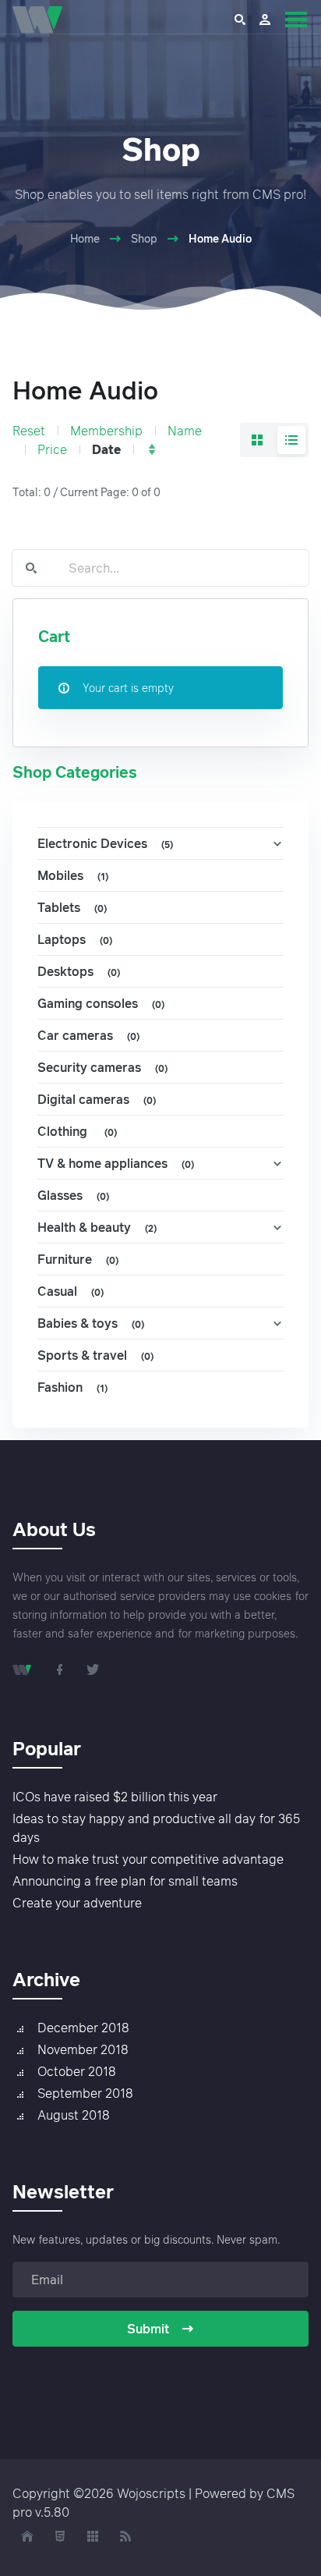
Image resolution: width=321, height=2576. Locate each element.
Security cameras (102, 1067)
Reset (29, 431)
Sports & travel (95, 1355)
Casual (71, 1291)
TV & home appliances (116, 1163)
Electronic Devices (105, 843)
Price (52, 449)
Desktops (79, 971)
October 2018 (77, 2071)
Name (185, 431)
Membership (106, 431)
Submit (148, 2329)
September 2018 (85, 2093)
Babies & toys (91, 1323)
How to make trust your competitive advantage (148, 1859)
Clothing (77, 1131)
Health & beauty (97, 1227)
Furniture (78, 1259)
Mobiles (73, 875)
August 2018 (74, 2115)
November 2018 (83, 2049)
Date (106, 449)
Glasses (73, 1195)
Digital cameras (97, 1099)
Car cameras (88, 1035)
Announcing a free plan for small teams (125, 1881)
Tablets (72, 907)
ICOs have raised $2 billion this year (115, 1797)
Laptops (75, 939)
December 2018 (83, 2028)
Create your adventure (77, 1903)
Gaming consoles (101, 1003)
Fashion (72, 1387)
